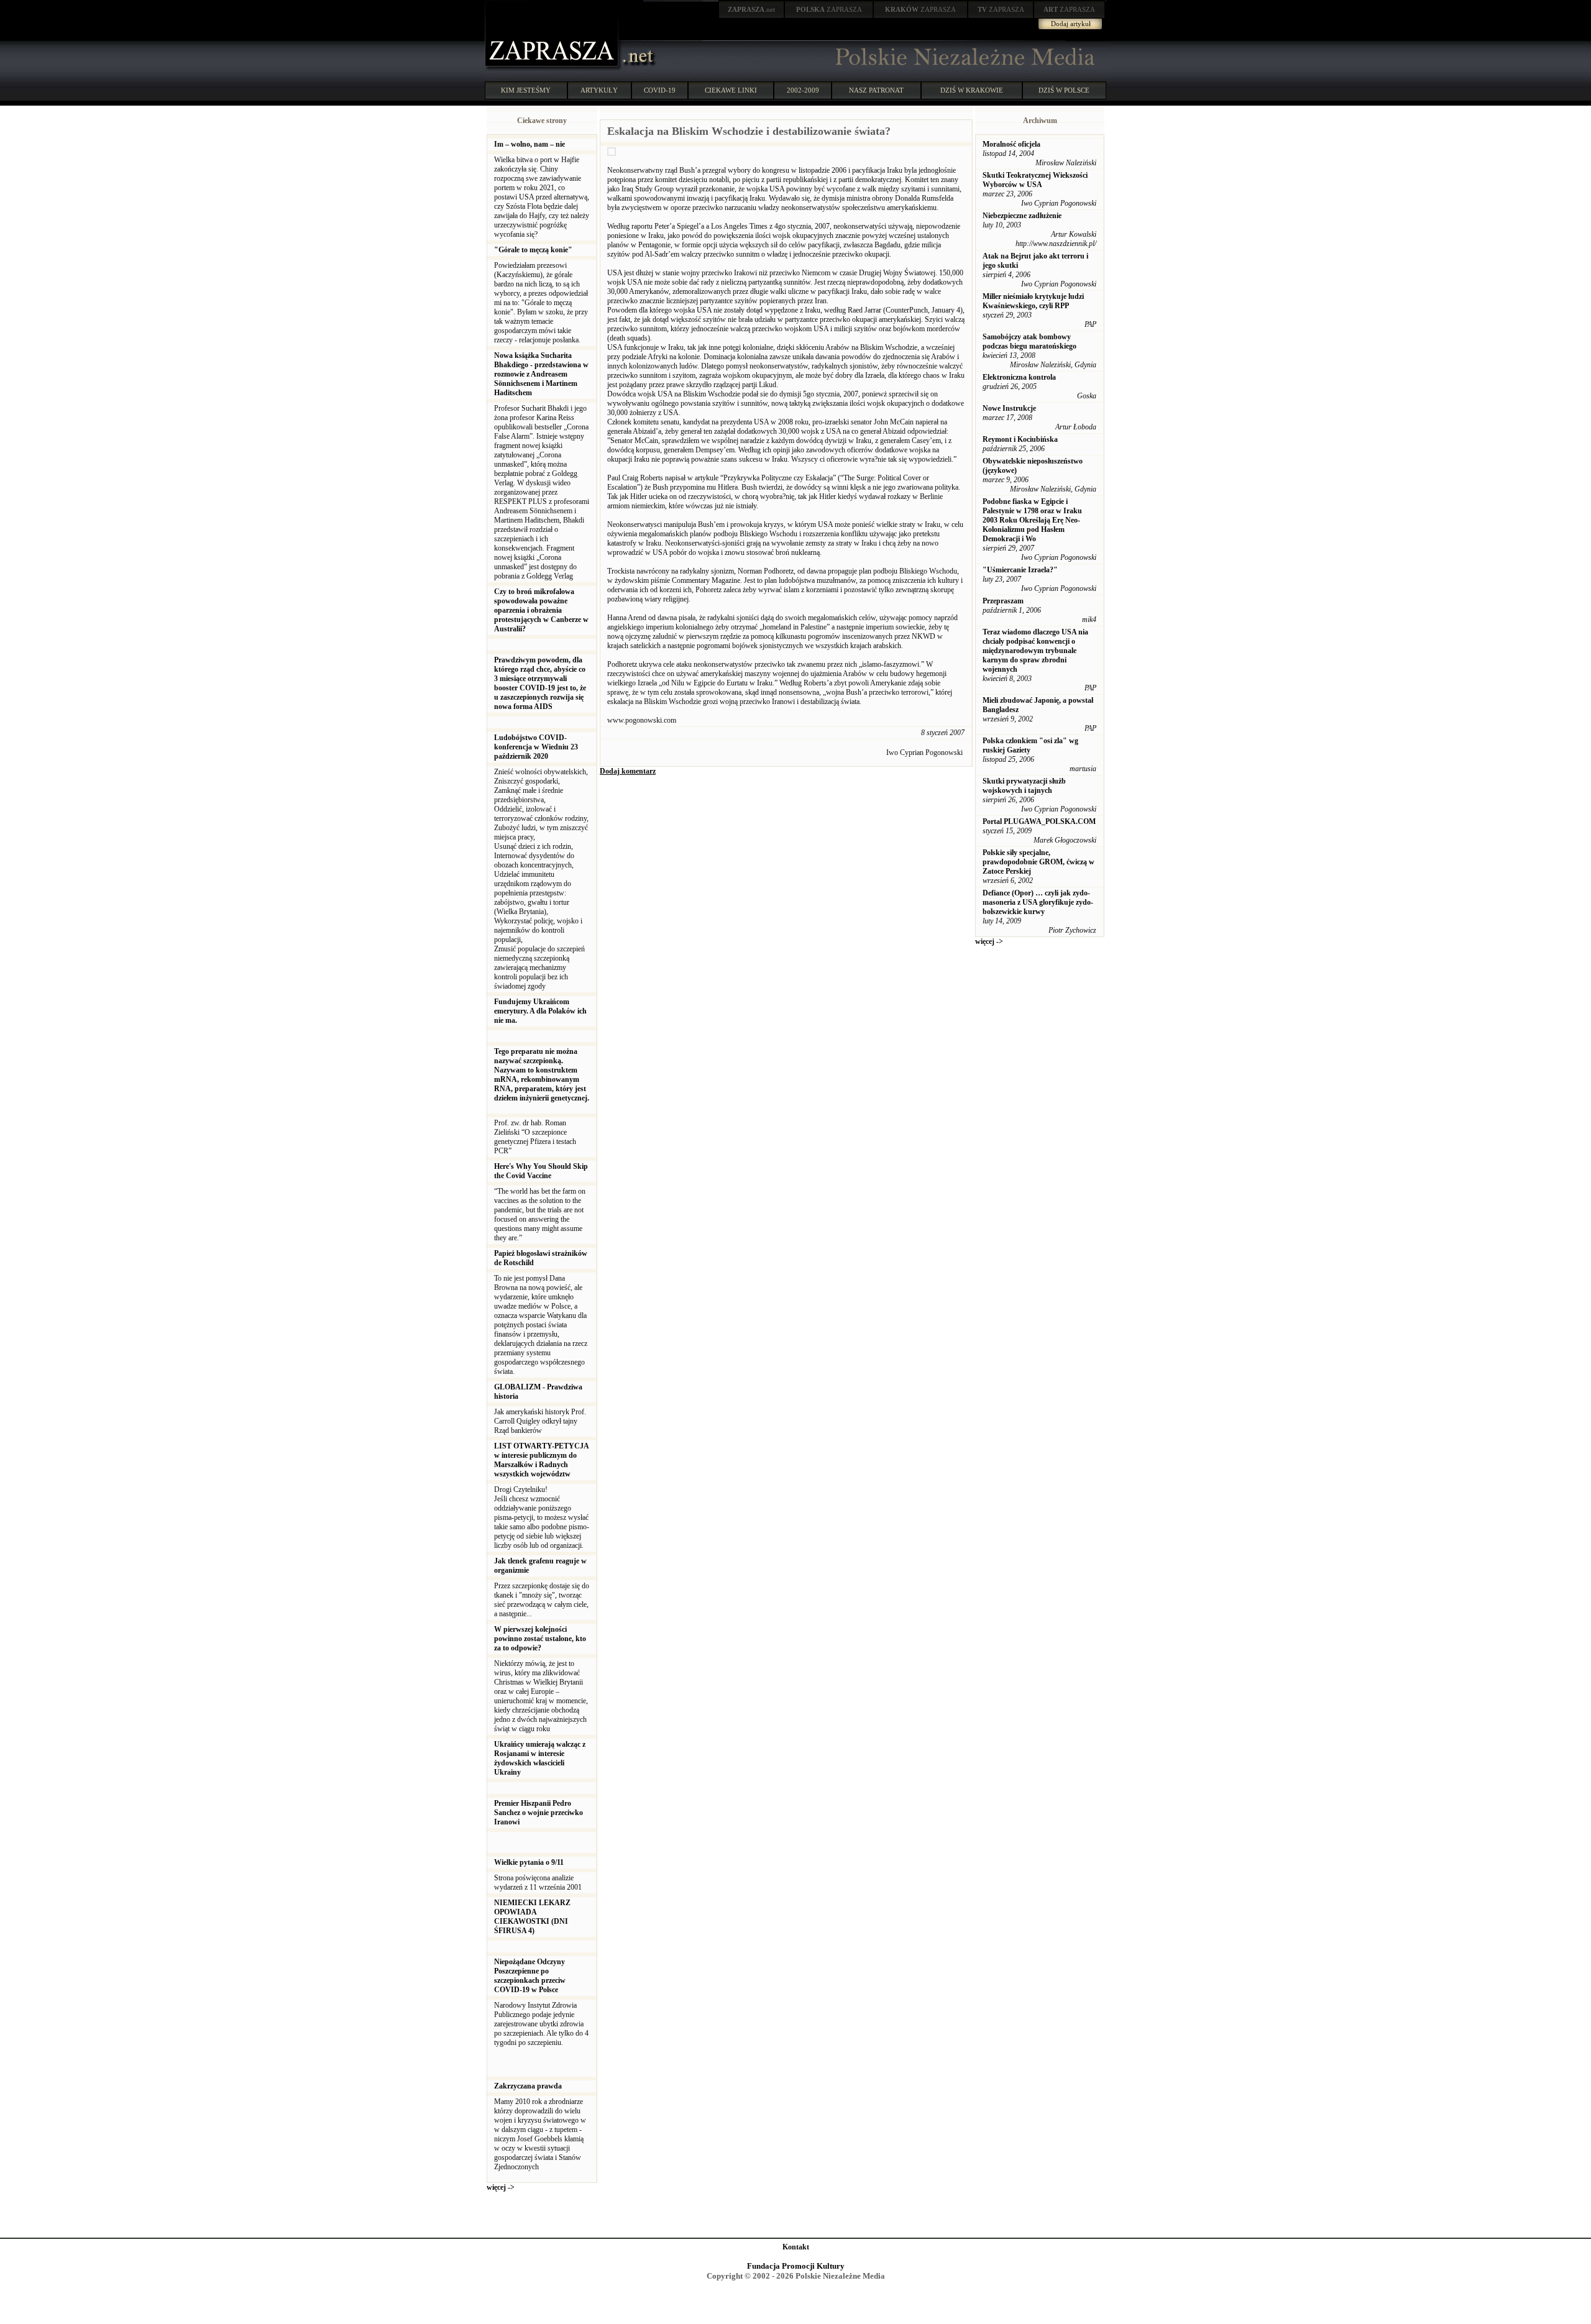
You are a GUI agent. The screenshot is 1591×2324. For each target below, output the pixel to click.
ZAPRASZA (829, 9)
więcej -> (501, 2187)
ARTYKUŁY (599, 90)
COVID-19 (660, 90)
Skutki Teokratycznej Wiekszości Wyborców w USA (1035, 180)
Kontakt (796, 2247)
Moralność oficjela (1011, 144)
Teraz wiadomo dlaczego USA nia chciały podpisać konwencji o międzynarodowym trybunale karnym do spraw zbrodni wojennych (1035, 651)
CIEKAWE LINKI (731, 90)
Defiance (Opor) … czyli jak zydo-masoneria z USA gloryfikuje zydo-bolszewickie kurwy (1038, 902)
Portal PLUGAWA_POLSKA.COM (1039, 821)
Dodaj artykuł (1071, 24)
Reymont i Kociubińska (1020, 439)
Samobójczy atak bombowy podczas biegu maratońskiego (1029, 341)
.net (751, 9)
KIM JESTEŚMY (526, 90)
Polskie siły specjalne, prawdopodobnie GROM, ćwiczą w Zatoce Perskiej (1039, 862)
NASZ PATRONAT (876, 90)
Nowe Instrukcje (1009, 408)
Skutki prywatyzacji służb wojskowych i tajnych (1024, 786)
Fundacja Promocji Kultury (796, 2266)
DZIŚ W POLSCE (1064, 90)
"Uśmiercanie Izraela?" (1020, 570)
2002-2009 (803, 90)
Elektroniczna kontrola (1019, 377)
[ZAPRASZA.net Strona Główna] (553, 68)
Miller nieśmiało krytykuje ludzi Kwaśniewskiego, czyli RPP (1033, 301)
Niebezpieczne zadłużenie (1022, 216)
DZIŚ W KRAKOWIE (972, 90)
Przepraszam (1003, 601)
